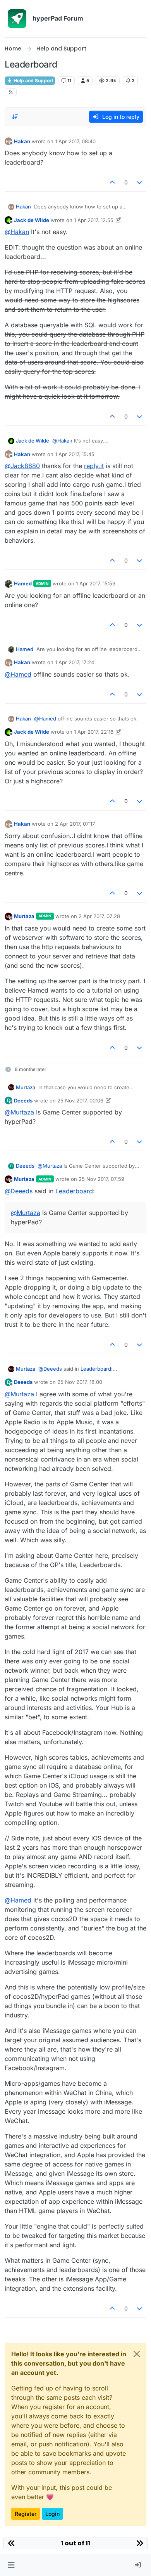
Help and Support (33, 81)
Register (26, 2514)
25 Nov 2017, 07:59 (101, 1179)
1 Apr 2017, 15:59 (96, 583)
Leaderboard (74, 1191)
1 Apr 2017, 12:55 (94, 220)
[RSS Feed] (11, 92)
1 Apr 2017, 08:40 (75, 141)
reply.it (94, 466)
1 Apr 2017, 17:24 (75, 662)
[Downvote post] (140, 182)
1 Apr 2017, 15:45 (75, 454)
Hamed (23, 583)
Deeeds (23, 1101)
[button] (11, 2565)
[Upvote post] (112, 182)
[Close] (137, 2354)
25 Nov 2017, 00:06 (80, 1101)
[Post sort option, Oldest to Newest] (15, 117)
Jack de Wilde (32, 220)
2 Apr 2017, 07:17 (75, 824)
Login (52, 2514)
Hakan (22, 141)
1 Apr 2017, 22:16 (94, 732)
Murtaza (24, 916)
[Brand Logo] (17, 19)
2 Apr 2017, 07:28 (99, 916)
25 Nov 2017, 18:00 (80, 1382)
